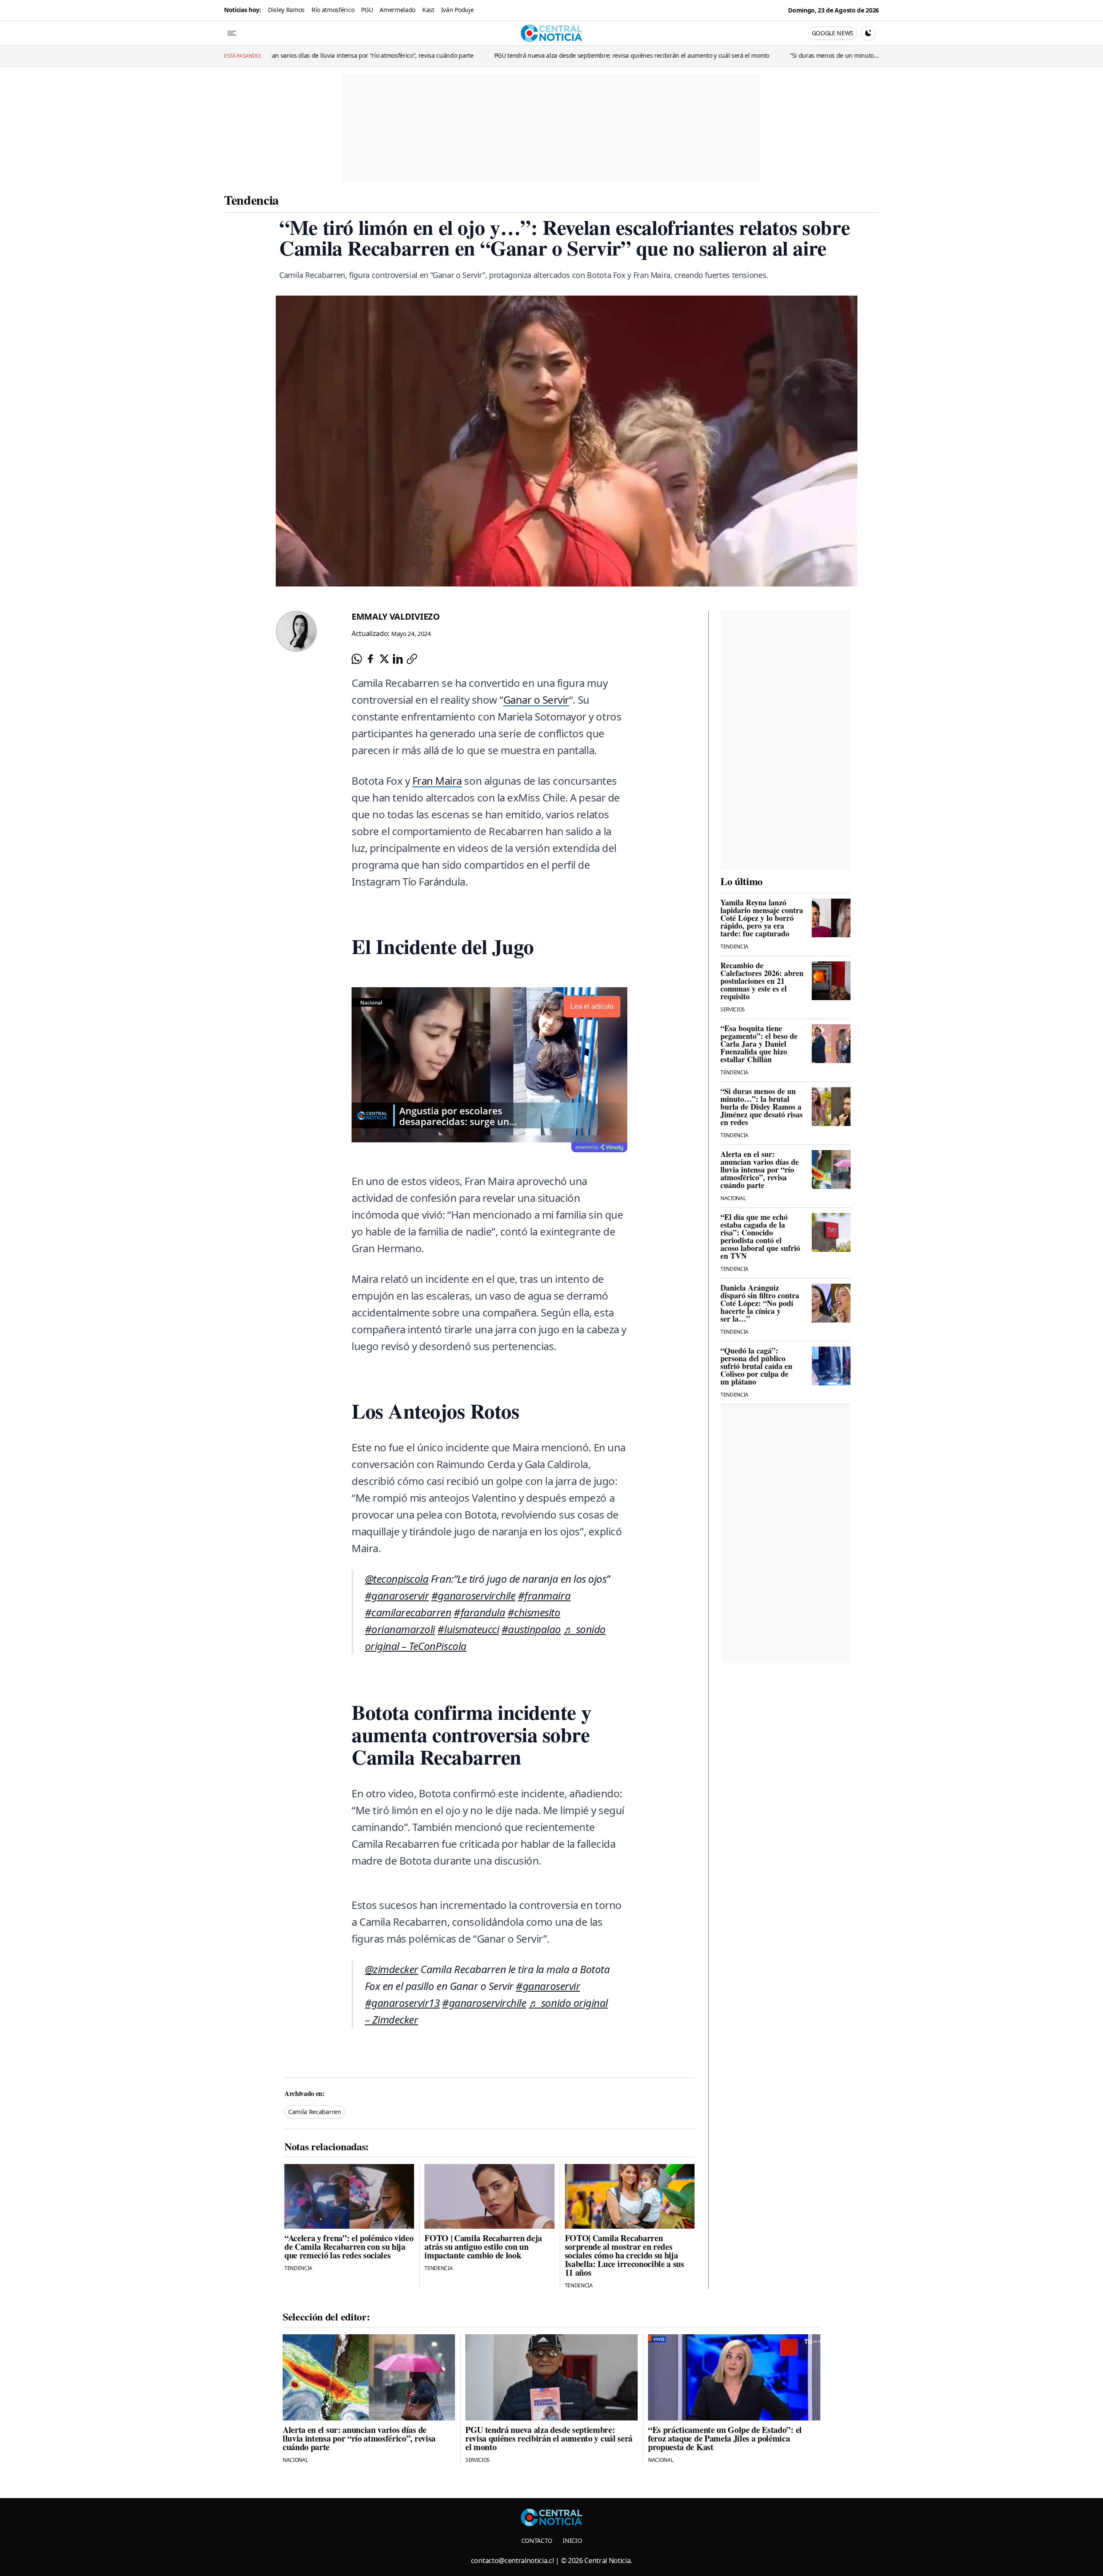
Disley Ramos (286, 10)
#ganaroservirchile (473, 1595)
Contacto (537, 2540)
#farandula (479, 1612)
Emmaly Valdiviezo (396, 616)
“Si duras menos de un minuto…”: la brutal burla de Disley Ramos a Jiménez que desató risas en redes (815, 55)
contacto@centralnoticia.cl (513, 2560)
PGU (367, 10)
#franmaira (544, 1595)
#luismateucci (468, 1629)
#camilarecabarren (408, 1612)
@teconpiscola (397, 1579)
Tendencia (251, 200)
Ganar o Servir (536, 700)
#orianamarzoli (400, 1629)
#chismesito (534, 1612)
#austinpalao (531, 1629)
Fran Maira (437, 781)
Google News (833, 33)
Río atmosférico (333, 10)
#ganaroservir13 (402, 2003)
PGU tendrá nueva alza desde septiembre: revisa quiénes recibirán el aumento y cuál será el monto (516, 55)
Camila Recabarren (315, 2112)
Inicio (572, 2540)
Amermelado (397, 10)
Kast (428, 10)
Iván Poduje (457, 10)
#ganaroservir (397, 1595)
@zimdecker (392, 1969)
